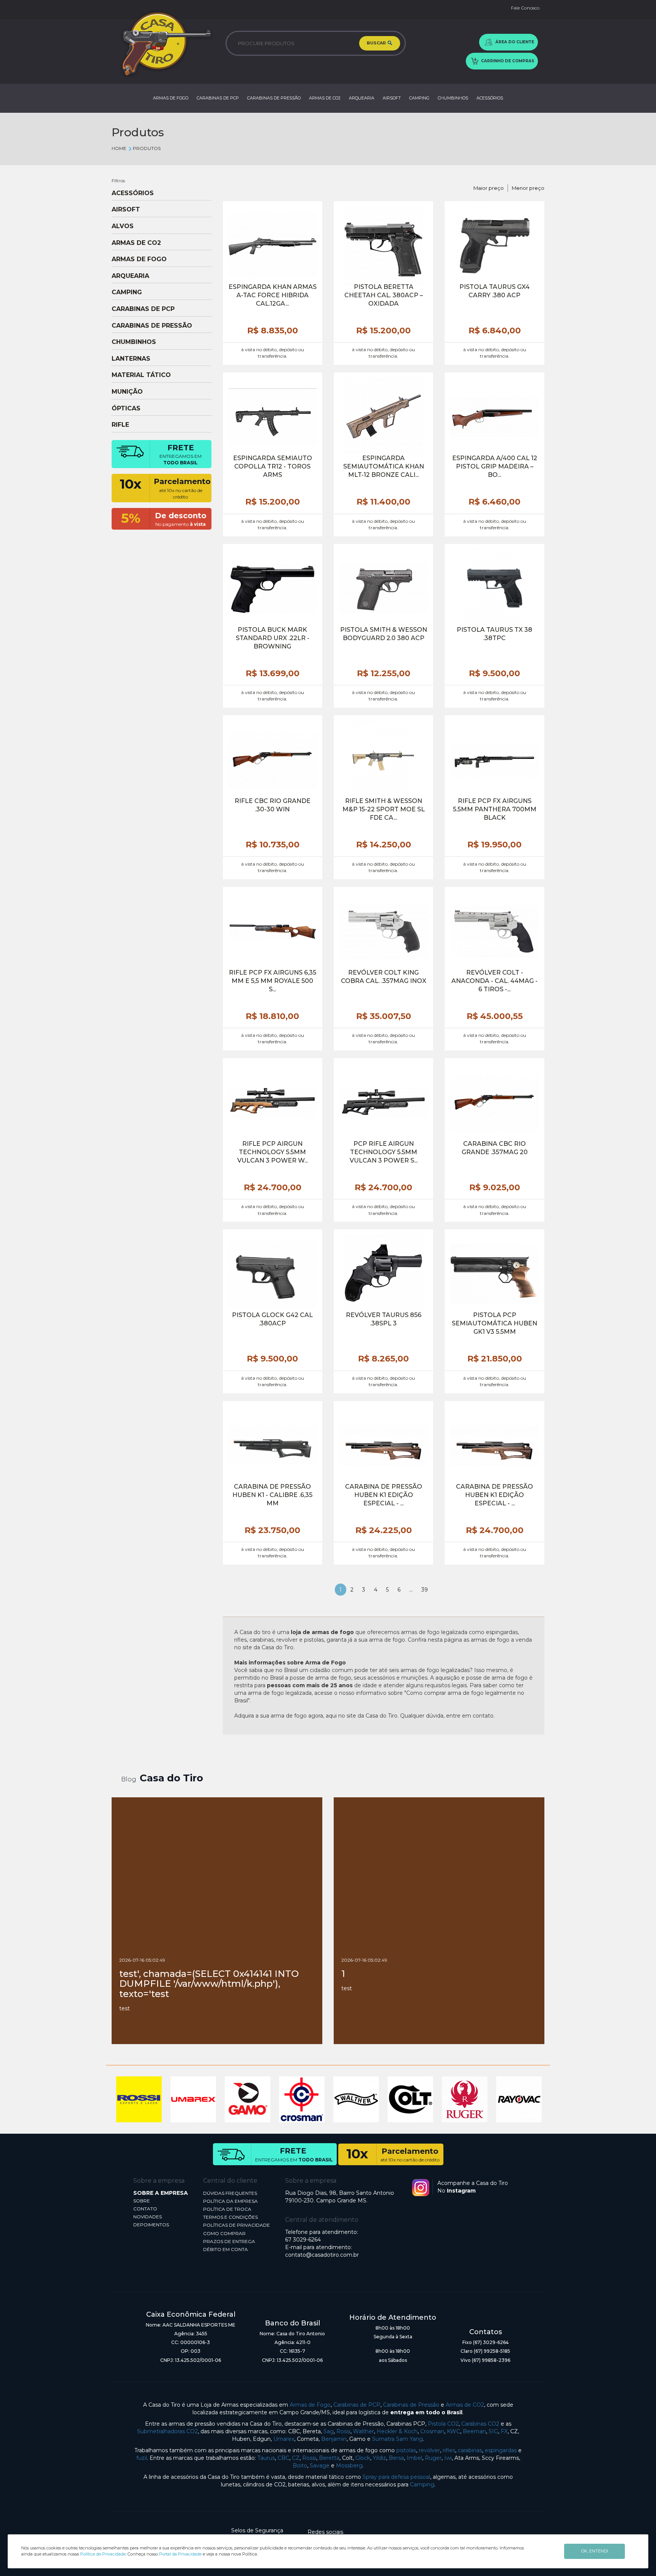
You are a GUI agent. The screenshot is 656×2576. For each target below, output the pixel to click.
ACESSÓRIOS (490, 98)
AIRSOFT (392, 98)
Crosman (432, 2431)
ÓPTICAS (126, 409)
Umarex (284, 2439)
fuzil (142, 2458)
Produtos (147, 148)
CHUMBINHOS (453, 98)
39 (425, 1590)
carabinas (470, 2450)
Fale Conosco (525, 8)
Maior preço (489, 188)
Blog (129, 1779)
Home (119, 148)
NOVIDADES (147, 2217)
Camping (422, 2485)
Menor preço (528, 188)
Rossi (343, 2431)
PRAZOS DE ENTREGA (229, 2241)
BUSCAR (377, 43)
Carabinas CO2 (480, 2424)
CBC (283, 2458)
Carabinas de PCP (357, 2405)
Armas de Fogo (310, 2405)
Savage (320, 2466)
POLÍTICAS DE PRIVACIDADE (237, 2225)
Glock (363, 2458)
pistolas (406, 2450)
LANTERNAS (131, 359)
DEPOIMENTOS (151, 2225)
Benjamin (334, 2439)
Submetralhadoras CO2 (167, 2431)
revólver (429, 2450)
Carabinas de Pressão (411, 2405)
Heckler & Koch (397, 2431)
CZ (296, 2458)
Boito (300, 2466)
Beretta (329, 2458)
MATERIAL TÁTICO (141, 375)
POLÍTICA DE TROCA (227, 2209)
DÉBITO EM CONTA (225, 2249)
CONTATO (145, 2209)
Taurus (266, 2458)
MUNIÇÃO (127, 392)
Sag (329, 2431)
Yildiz (379, 2458)
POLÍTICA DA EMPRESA (230, 2201)
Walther (363, 2431)
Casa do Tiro (171, 1778)
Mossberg (349, 2466)
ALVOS (123, 226)
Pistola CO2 (443, 2424)
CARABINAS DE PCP (218, 98)
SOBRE (142, 2201)
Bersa (396, 2458)
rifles (449, 2450)
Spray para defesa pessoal (396, 2477)
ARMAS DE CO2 (325, 98)
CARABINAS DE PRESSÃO (274, 98)
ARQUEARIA (362, 98)
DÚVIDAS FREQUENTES (230, 2193)
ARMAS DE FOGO (171, 98)
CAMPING (419, 98)
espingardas (501, 2450)
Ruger (433, 2458)
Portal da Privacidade (180, 2554)
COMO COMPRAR (224, 2233)
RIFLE (120, 425)
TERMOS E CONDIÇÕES (230, 2217)
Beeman (474, 2431)
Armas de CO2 (465, 2405)
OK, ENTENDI (595, 2551)
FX (504, 2431)
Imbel (414, 2458)
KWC (453, 2431)
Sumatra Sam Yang (397, 2439)
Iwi (448, 2458)
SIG (493, 2431)
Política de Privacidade (103, 2554)
